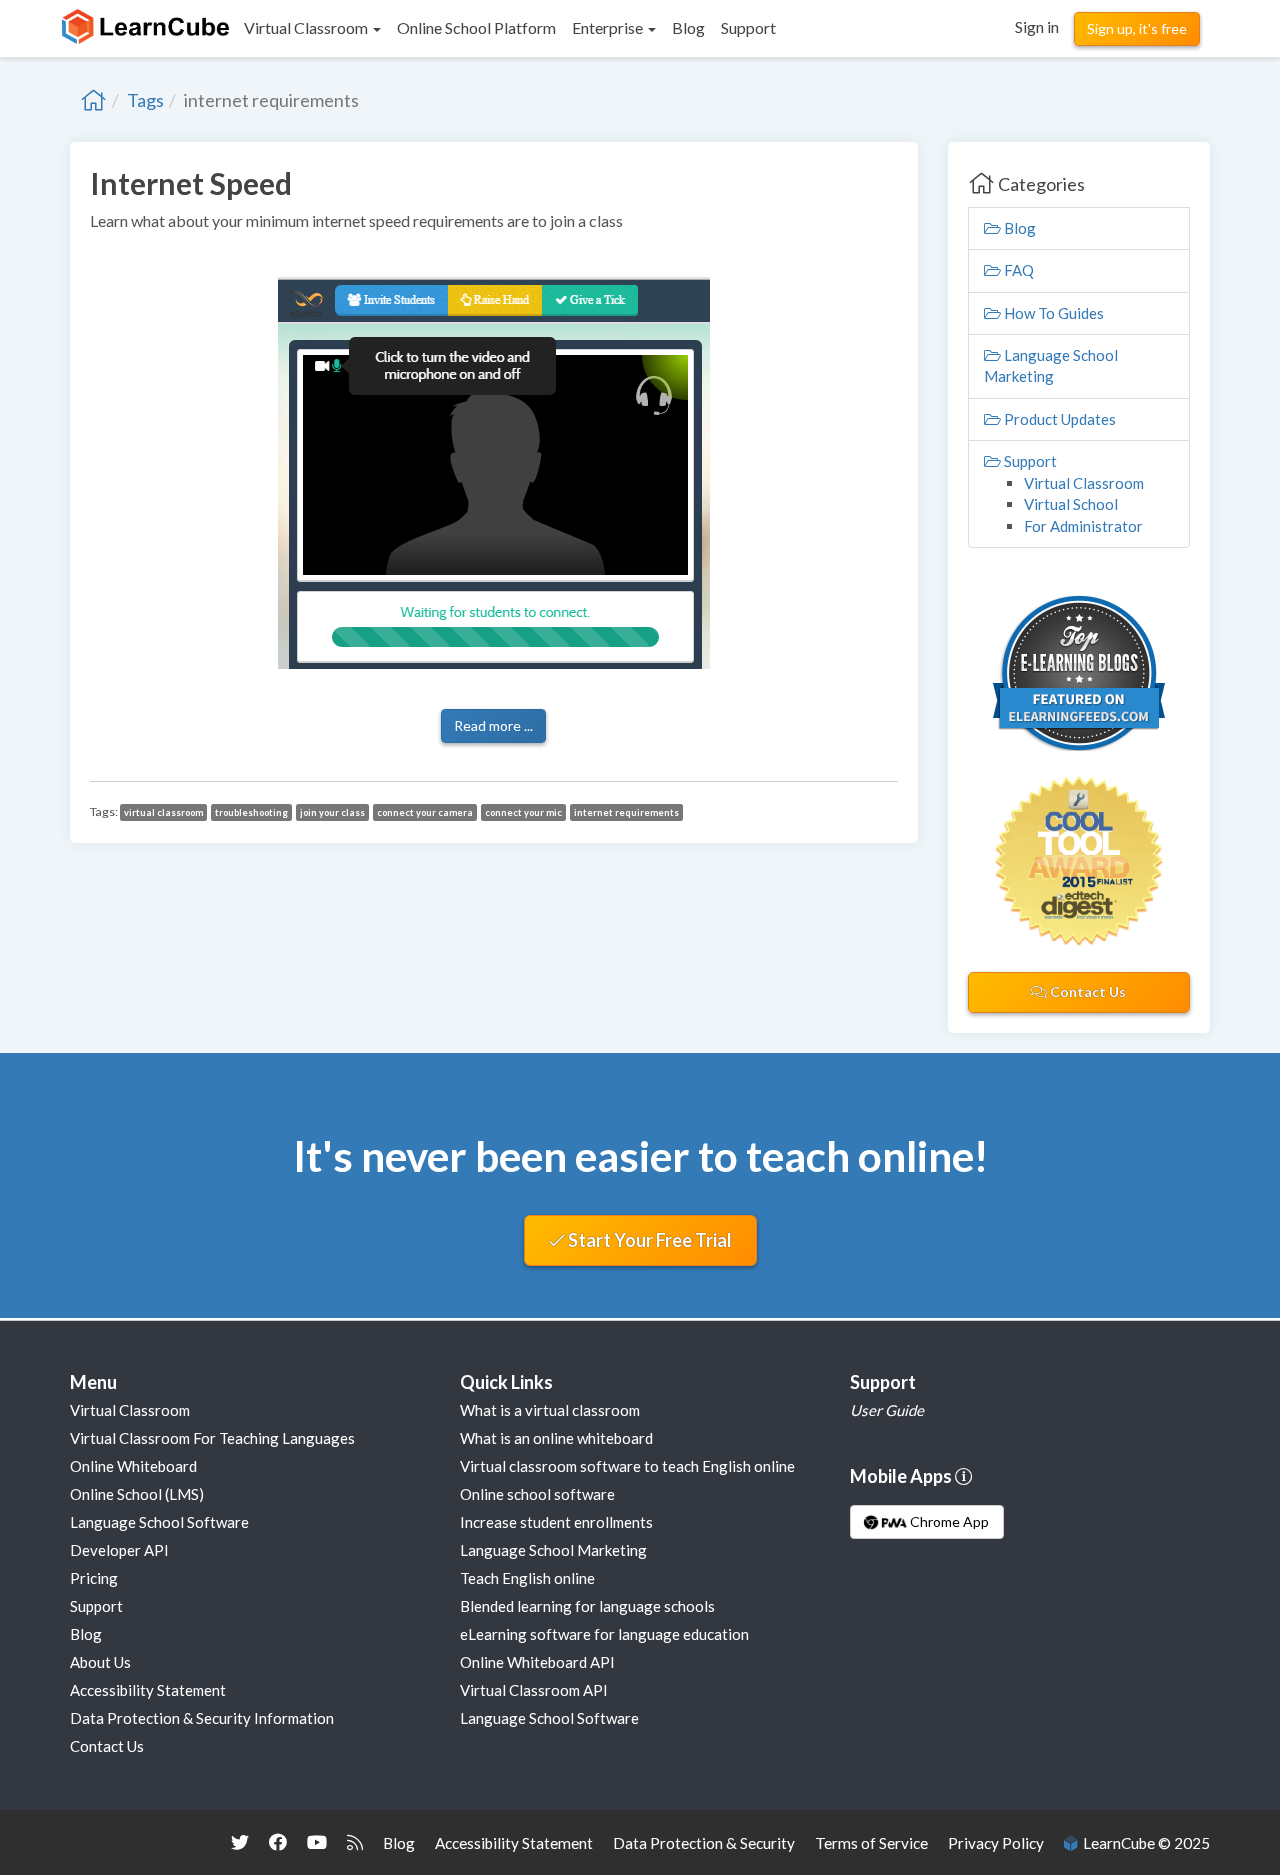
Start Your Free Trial (648, 1240)
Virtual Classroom (1084, 483)
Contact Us (1086, 991)
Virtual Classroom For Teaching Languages (212, 1438)
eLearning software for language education (604, 1634)
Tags (145, 100)
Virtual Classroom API (534, 1690)
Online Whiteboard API (537, 1662)
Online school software (537, 1494)
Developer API (119, 1550)
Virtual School (1071, 504)
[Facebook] (278, 1842)
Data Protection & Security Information (202, 1718)
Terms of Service (871, 1843)
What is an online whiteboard (556, 1438)
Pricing (94, 1578)
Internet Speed (191, 183)
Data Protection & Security (704, 1843)
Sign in (1037, 26)
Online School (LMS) (137, 1494)
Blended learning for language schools (587, 1606)
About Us (100, 1662)
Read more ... (493, 725)
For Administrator (1083, 526)
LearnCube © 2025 (1143, 1843)
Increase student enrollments (556, 1522)
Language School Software (159, 1522)
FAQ (1017, 270)
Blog (1018, 228)
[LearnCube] (93, 100)
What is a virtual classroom (550, 1410)
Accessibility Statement (148, 1690)
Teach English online (527, 1578)
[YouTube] (317, 1842)
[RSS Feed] (355, 1842)
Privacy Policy (996, 1843)
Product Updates (1058, 419)
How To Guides (1052, 313)
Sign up (1137, 28)
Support (1029, 461)
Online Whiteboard (133, 1466)
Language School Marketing (553, 1550)
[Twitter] (240, 1842)
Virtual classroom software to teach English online (627, 1466)
